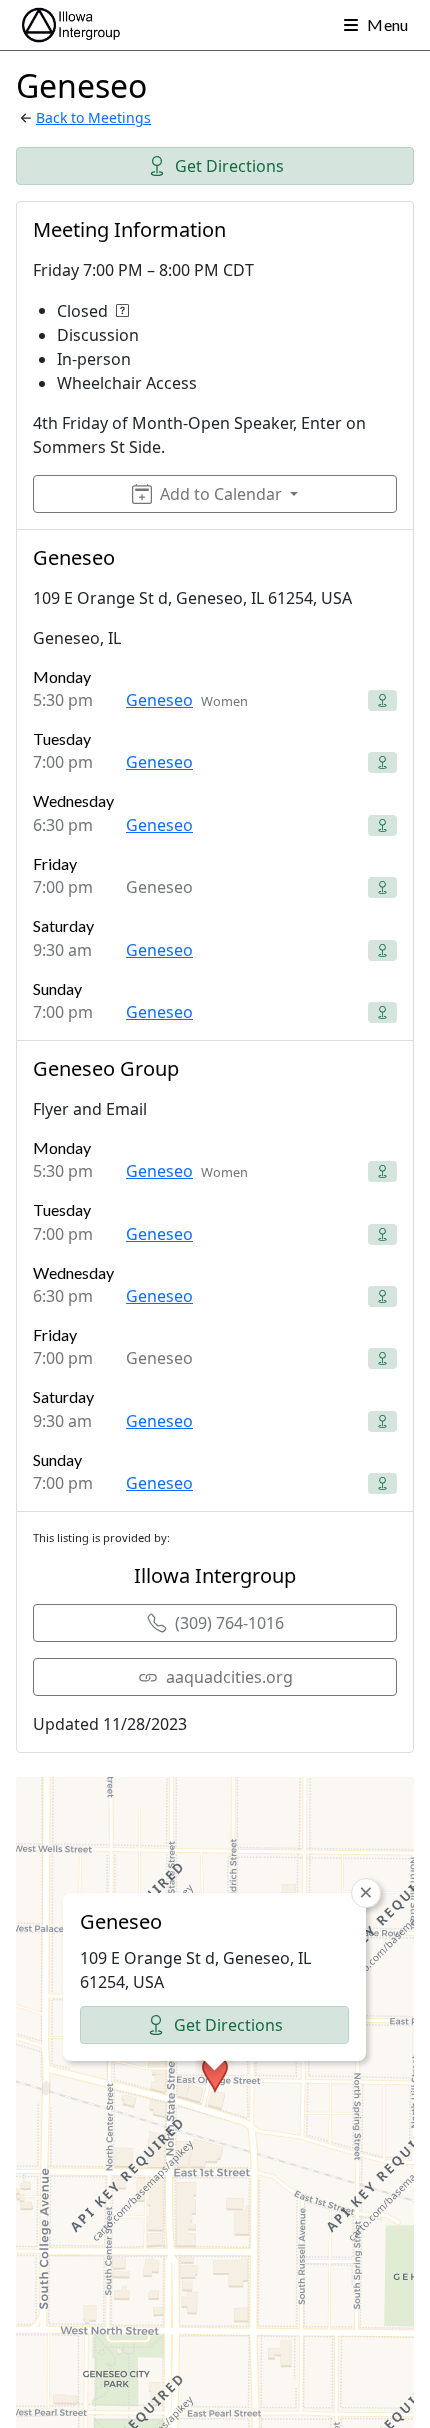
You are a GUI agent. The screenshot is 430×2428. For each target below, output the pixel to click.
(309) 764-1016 (229, 1623)
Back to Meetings (93, 117)
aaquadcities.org (229, 1677)
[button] (215, 2074)
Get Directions (229, 166)
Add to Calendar (221, 494)
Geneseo (159, 700)
